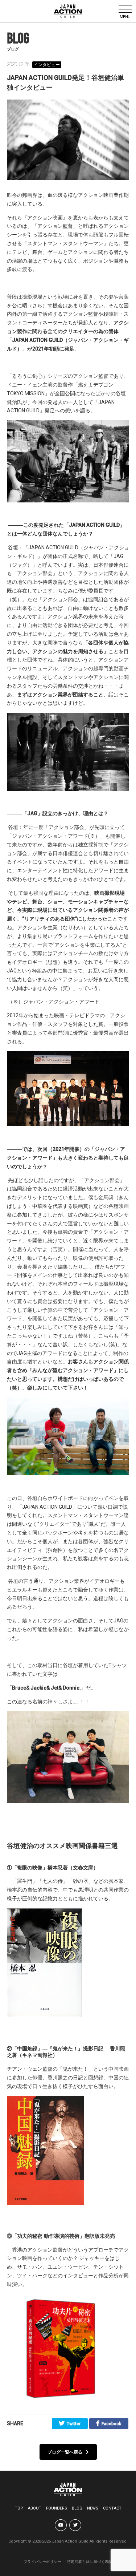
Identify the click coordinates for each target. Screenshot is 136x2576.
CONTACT (112, 2508)
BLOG (77, 2508)
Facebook (111, 2424)
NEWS (93, 2508)
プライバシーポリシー (42, 2562)
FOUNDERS (57, 2508)
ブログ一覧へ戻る (65, 2452)
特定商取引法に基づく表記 (90, 2562)
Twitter (74, 2424)
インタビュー (47, 65)
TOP (19, 2508)
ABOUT (35, 2508)
